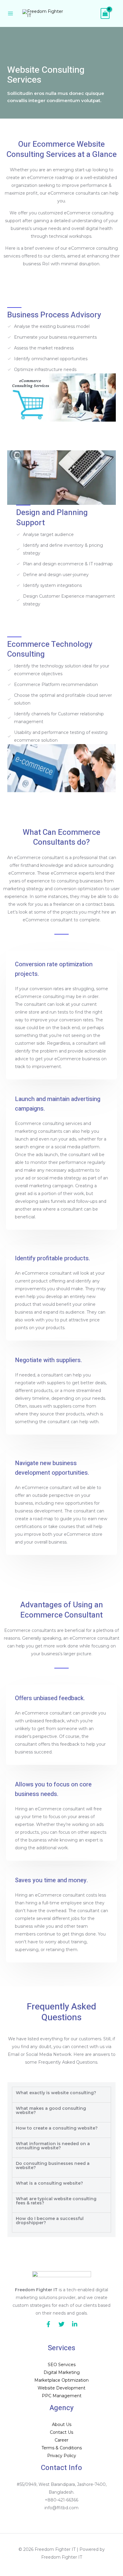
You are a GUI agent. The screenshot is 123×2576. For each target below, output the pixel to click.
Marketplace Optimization (61, 2380)
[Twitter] (61, 2324)
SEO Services (62, 2365)
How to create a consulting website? (57, 2128)
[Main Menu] (10, 13)
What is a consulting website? (49, 2183)
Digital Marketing (62, 2372)
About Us (62, 2424)
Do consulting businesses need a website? (53, 2165)
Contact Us (61, 2432)
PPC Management (62, 2396)
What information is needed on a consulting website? (53, 2146)
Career (61, 2440)
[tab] (61, 2095)
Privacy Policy (62, 2456)
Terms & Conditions (62, 2448)
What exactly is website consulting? (56, 2093)
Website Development (61, 2388)
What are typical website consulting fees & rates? (56, 2201)
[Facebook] (48, 2324)
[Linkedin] (75, 2324)
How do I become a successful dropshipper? (50, 2221)
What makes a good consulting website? (51, 2110)
